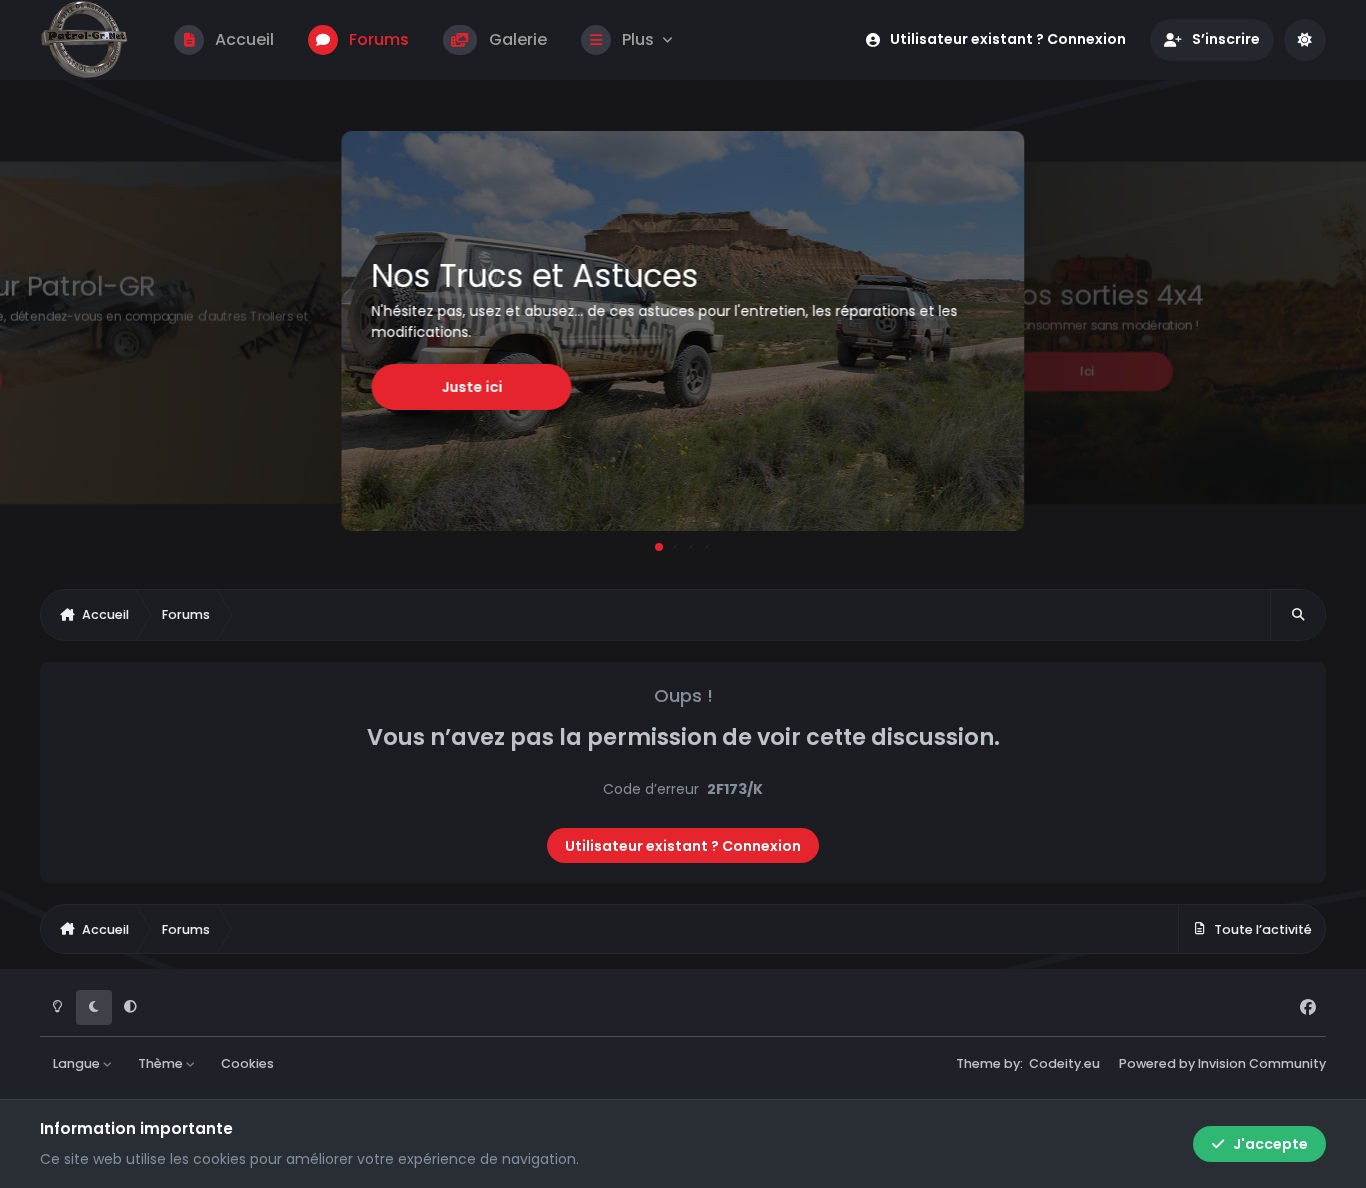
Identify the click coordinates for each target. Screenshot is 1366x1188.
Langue (78, 1063)
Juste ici (471, 387)
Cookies (247, 1063)
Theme (978, 1063)
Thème (162, 1063)
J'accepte (1270, 1144)
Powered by (1222, 1063)
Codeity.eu (1064, 1063)
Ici (1087, 371)
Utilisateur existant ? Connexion (683, 846)
